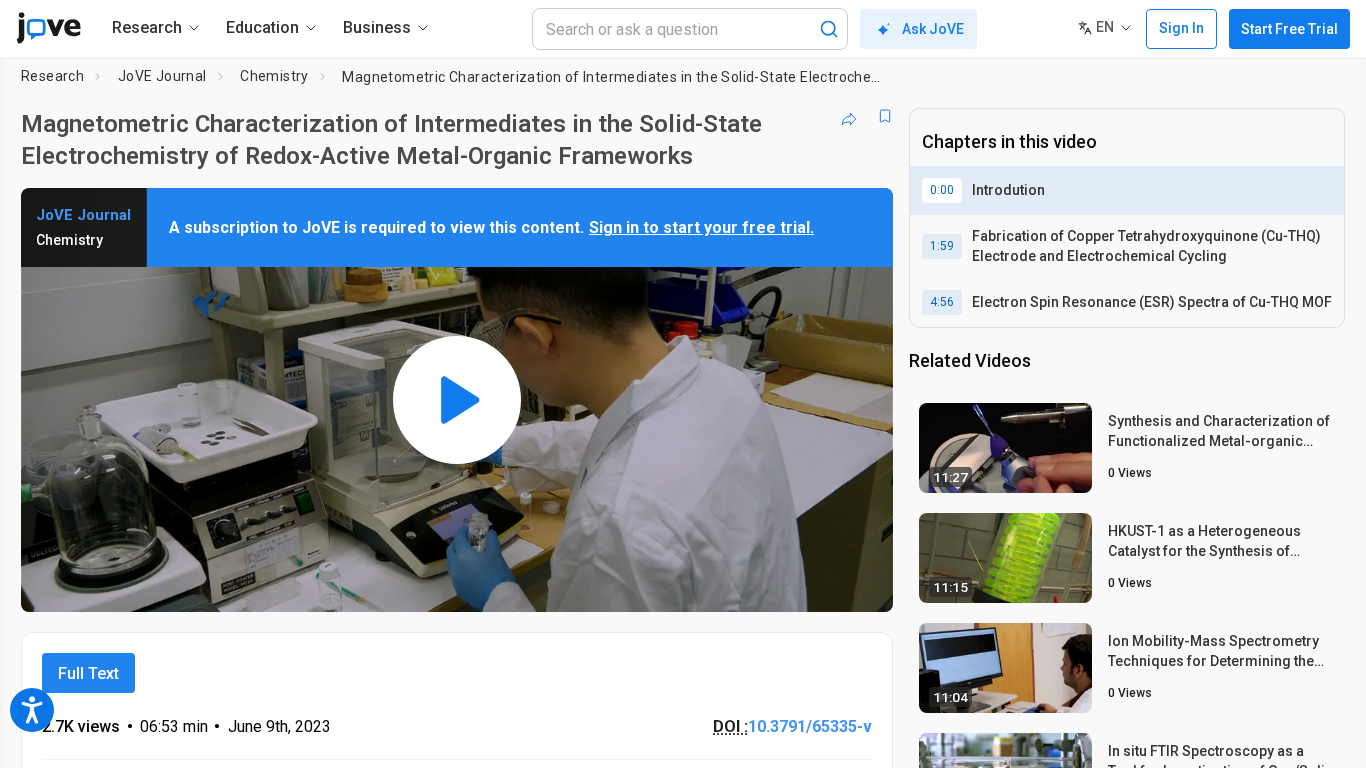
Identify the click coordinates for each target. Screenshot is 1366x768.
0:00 (942, 190)
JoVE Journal (162, 76)
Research (52, 76)
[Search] (829, 29)
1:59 (942, 246)
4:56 (942, 302)
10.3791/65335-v (810, 726)
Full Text (88, 673)
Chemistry (274, 76)
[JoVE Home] (48, 28)
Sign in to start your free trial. (701, 227)
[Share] (849, 116)
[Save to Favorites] (885, 116)
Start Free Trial (1289, 29)
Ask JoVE (933, 29)
